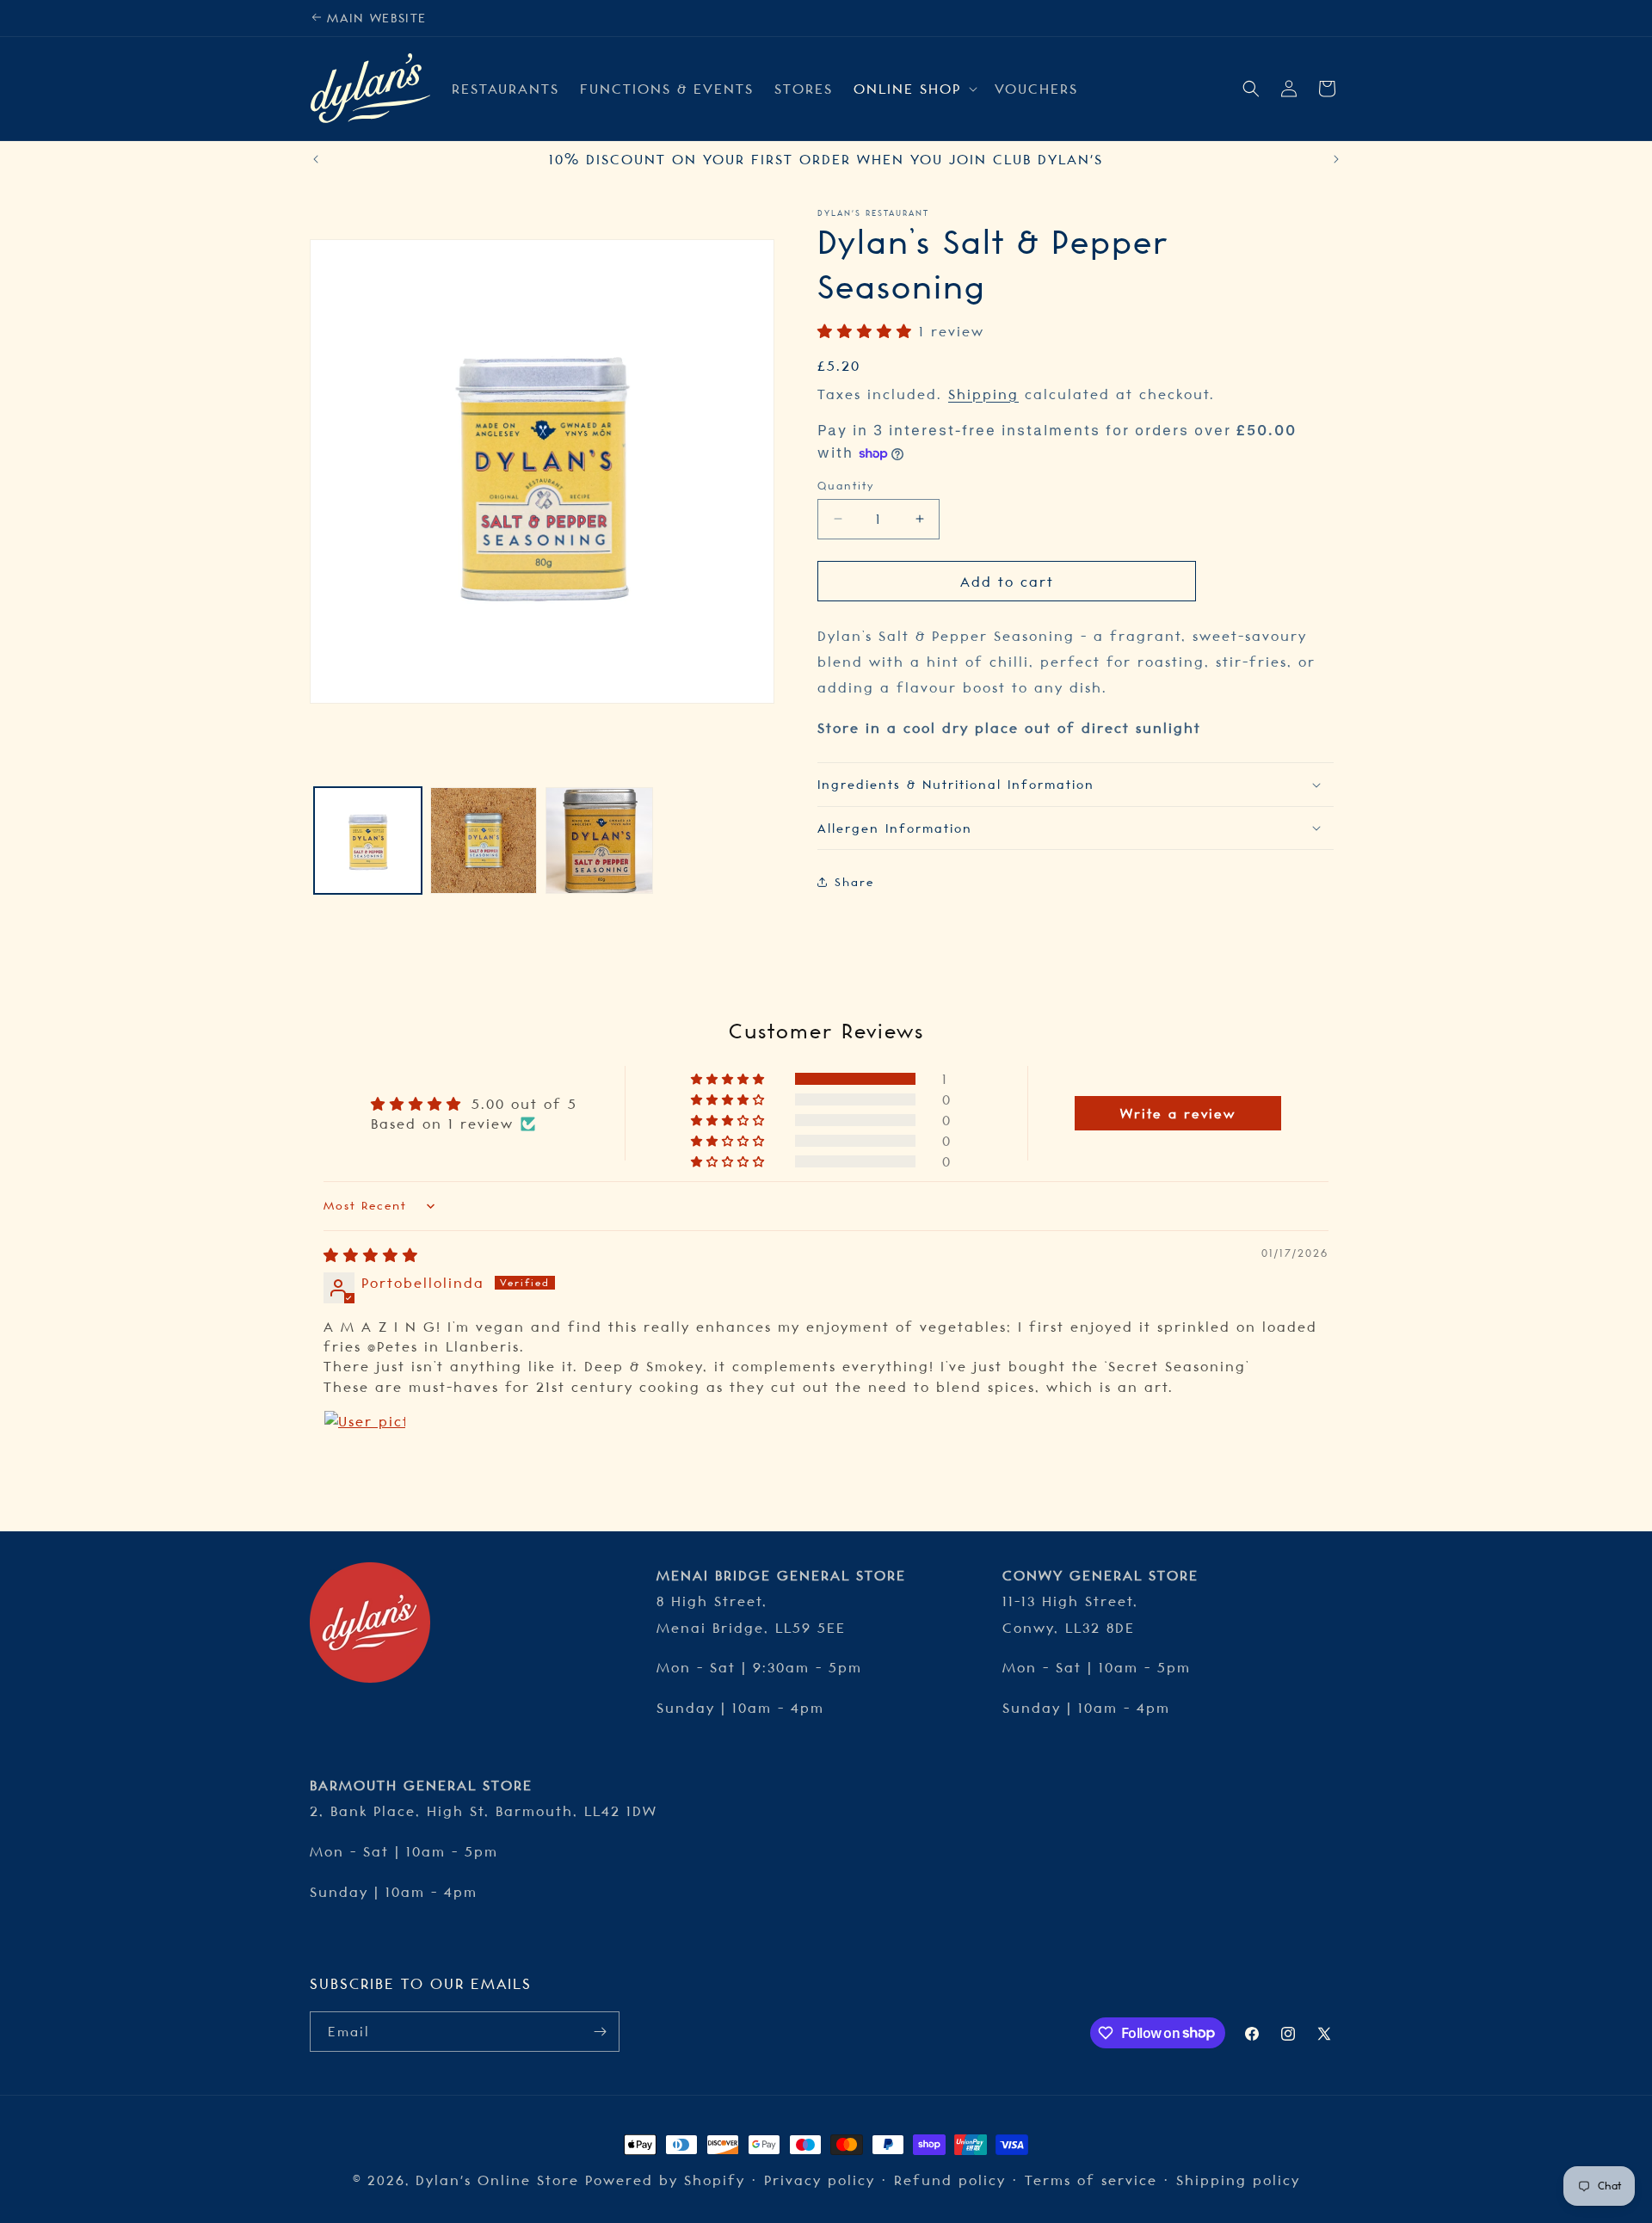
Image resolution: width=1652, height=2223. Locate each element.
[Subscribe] (600, 2032)
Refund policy (950, 2180)
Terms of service (1091, 2180)
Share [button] (854, 882)
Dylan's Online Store (500, 2180)
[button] (914, 89)
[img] (371, 1255)
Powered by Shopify (665, 2180)
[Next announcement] (1336, 159)
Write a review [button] (1178, 1113)
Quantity (846, 485)
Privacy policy (820, 2180)
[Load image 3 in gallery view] (599, 841)
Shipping (983, 393)
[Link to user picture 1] (365, 1451)
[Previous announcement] (316, 159)
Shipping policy (1238, 2180)
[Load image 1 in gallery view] (368, 841)
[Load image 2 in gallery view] (484, 841)
